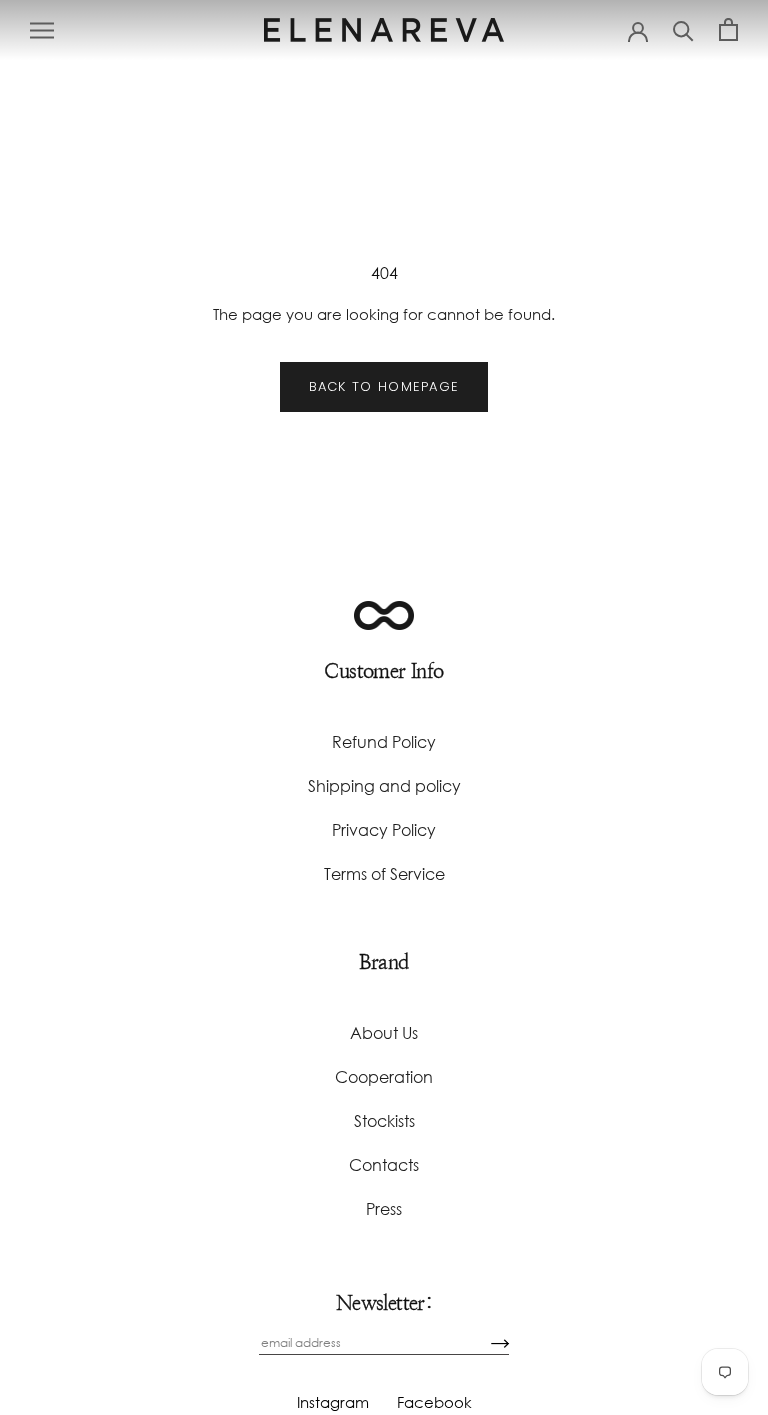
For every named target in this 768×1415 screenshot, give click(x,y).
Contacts (384, 1164)
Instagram (333, 1402)
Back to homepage (384, 386)
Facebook (434, 1402)
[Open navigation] (42, 30)
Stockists (384, 1120)
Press (384, 1208)
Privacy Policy (384, 829)
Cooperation (384, 1076)
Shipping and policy (384, 785)
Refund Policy (384, 741)
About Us (384, 1032)
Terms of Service (384, 873)
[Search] (683, 29)
